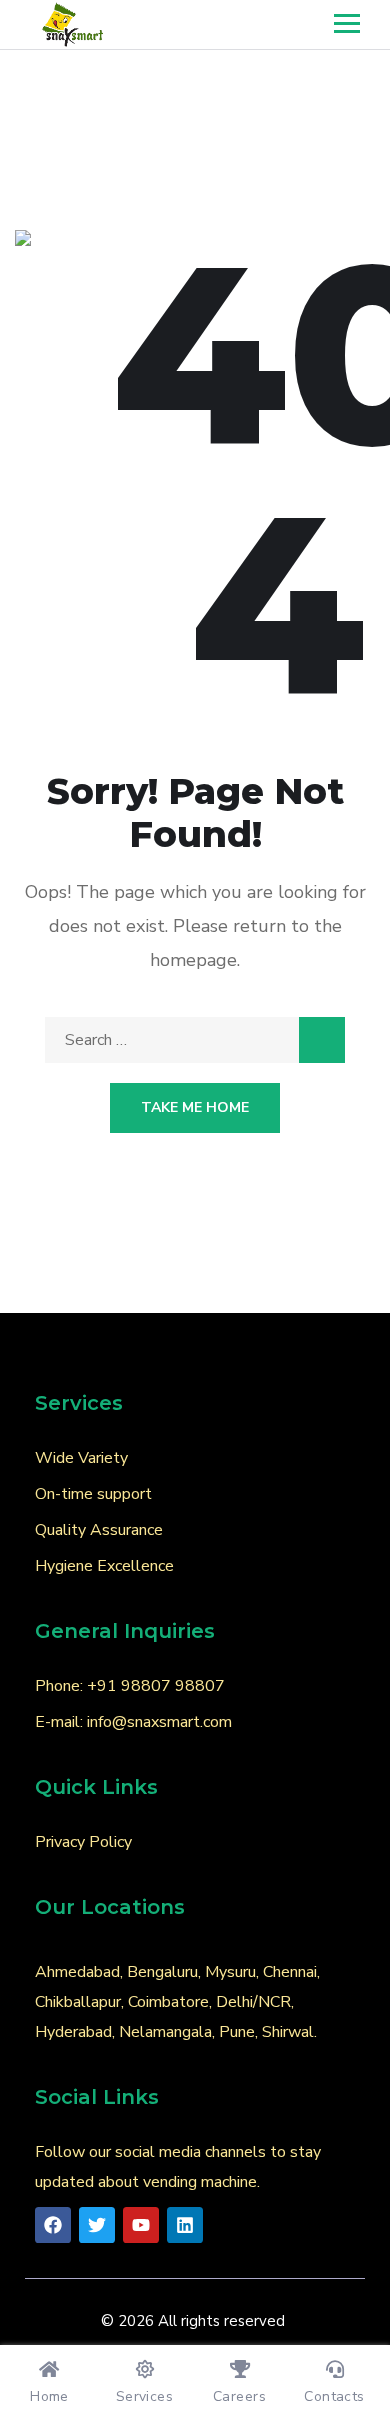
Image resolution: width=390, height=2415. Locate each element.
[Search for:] (195, 1040)
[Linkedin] (185, 2225)
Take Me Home (195, 1107)
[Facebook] (53, 2225)
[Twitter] (97, 2225)
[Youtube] (141, 2225)
